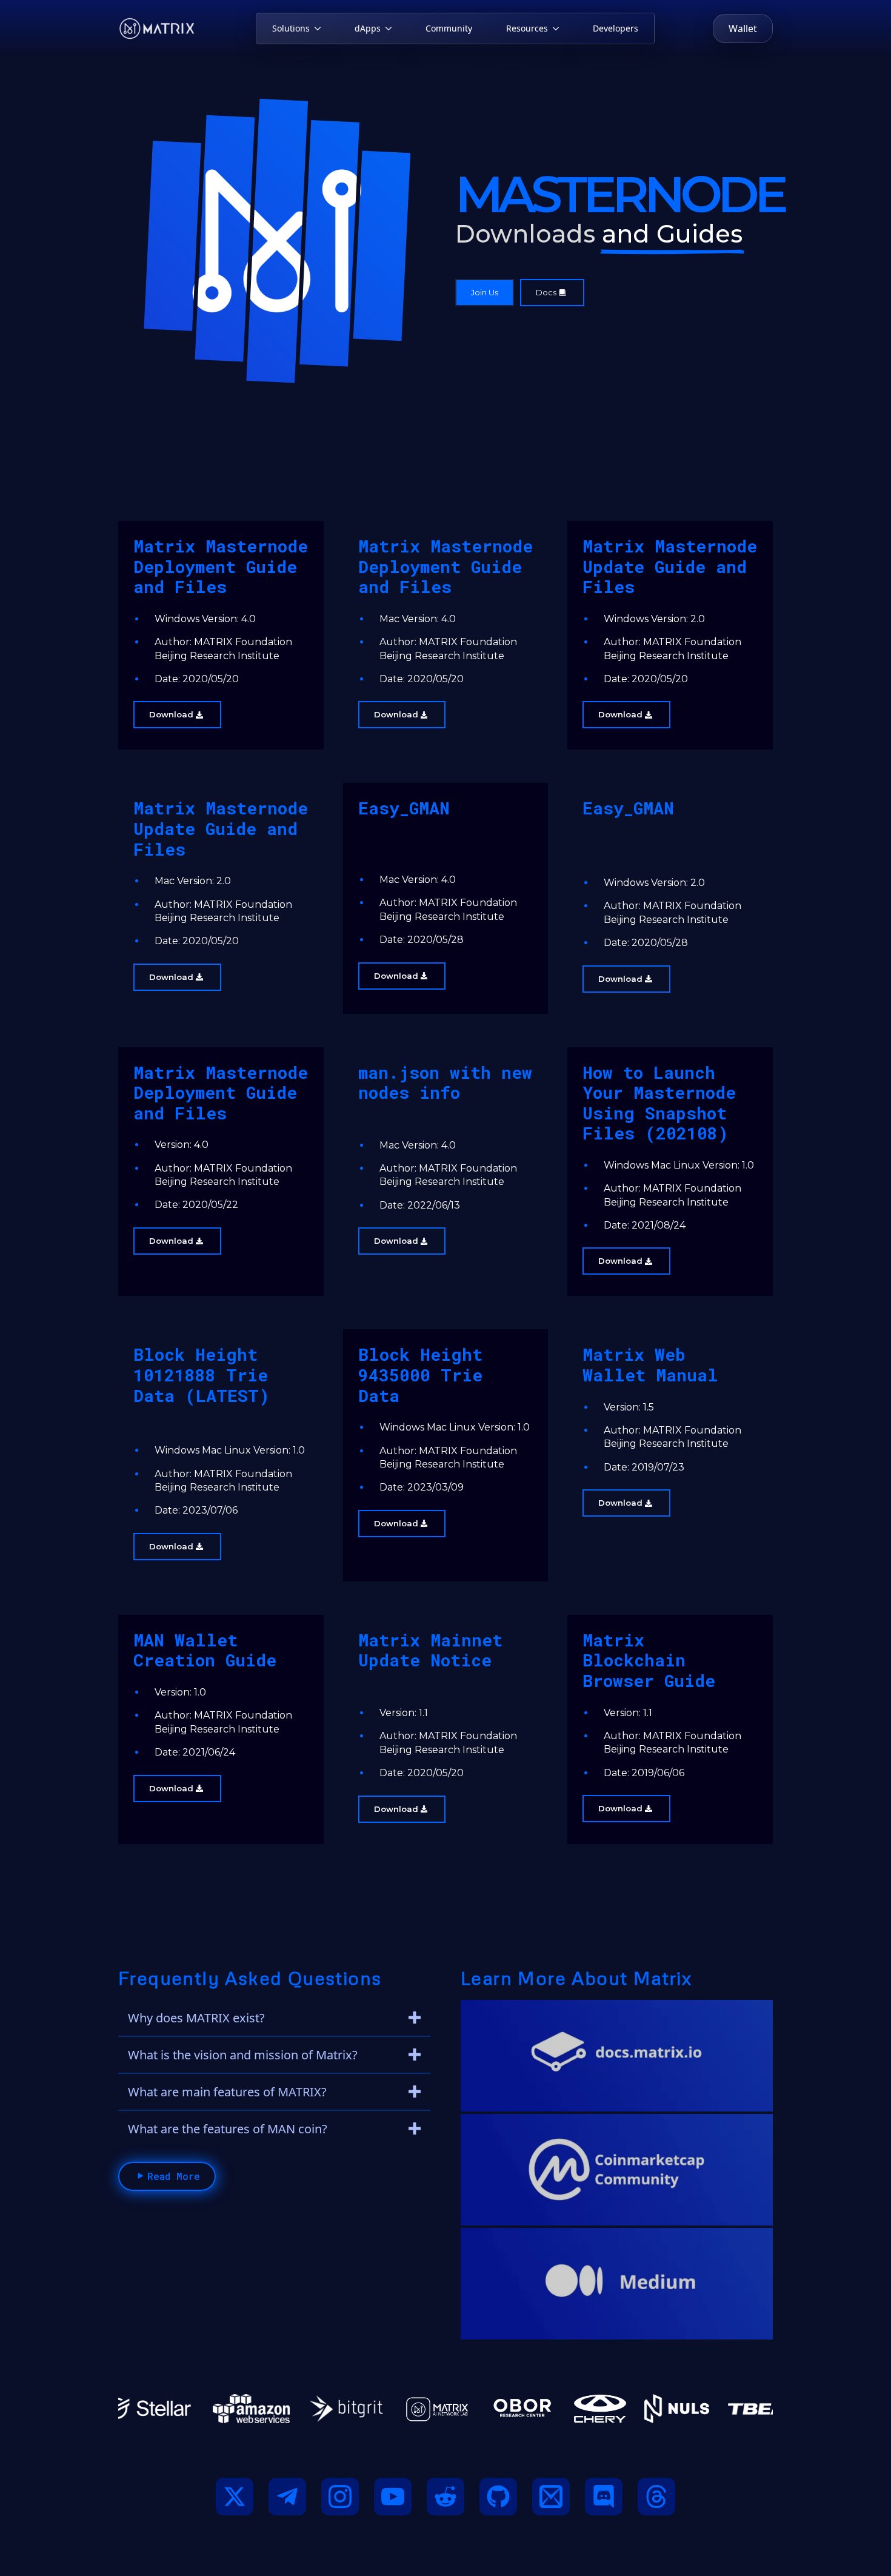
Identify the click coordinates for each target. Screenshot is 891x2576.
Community (449, 28)
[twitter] (235, 2497)
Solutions (291, 28)
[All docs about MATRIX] (617, 2056)
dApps (368, 28)
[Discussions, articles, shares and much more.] (617, 2170)
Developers (616, 28)
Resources (527, 28)
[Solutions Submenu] (320, 29)
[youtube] (393, 2497)
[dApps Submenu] (391, 29)
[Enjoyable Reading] (617, 2284)
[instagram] (340, 2497)
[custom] (287, 2497)
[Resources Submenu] (558, 29)
